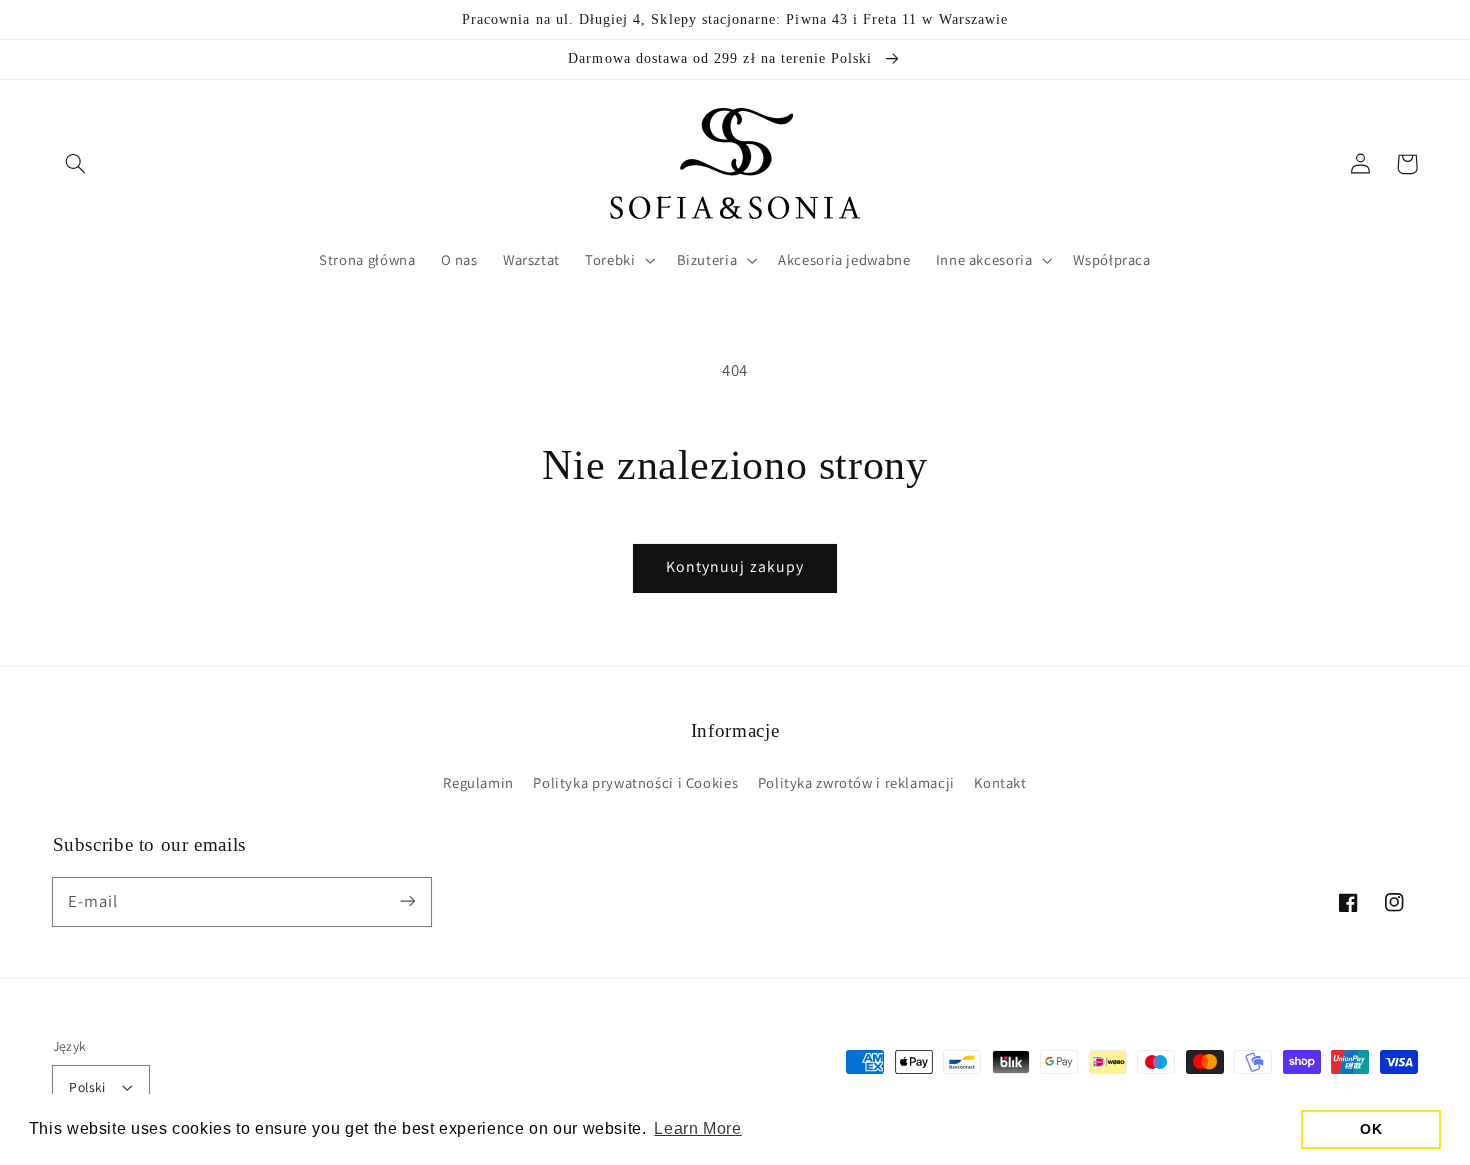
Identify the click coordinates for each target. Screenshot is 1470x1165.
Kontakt (1000, 782)
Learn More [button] (697, 1128)
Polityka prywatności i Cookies (635, 782)
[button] (76, 164)
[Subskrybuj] (407, 901)
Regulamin (478, 782)
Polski (87, 1087)
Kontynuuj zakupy (735, 566)
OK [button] (1371, 1129)
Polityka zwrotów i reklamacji (856, 782)
